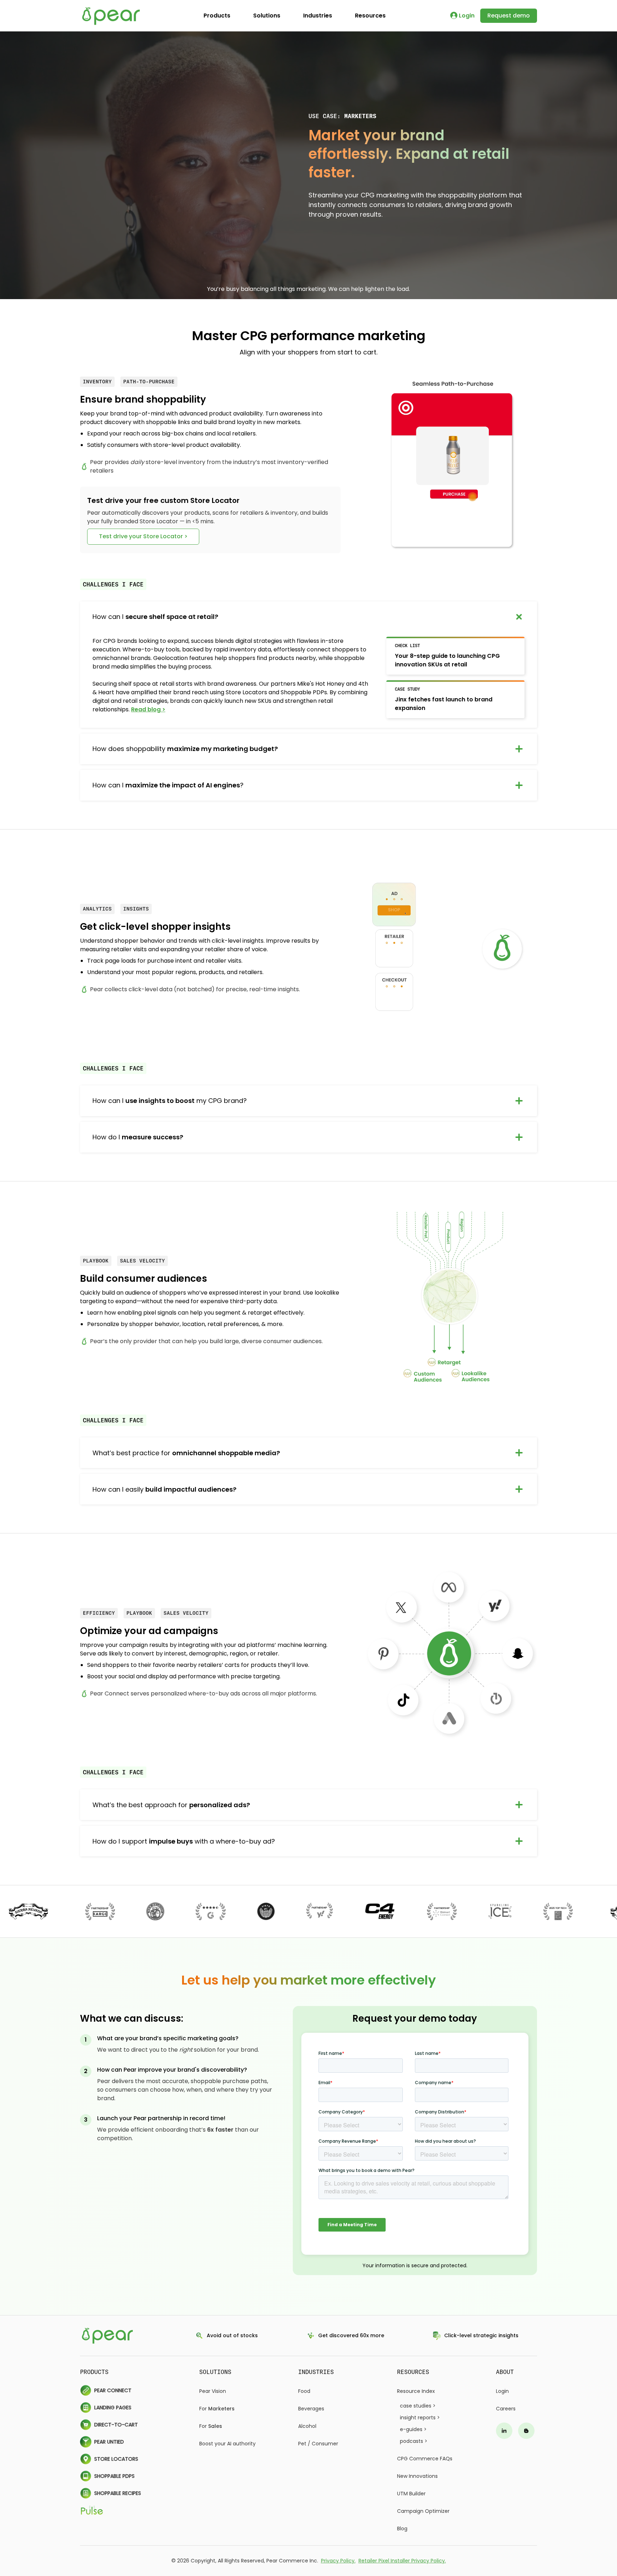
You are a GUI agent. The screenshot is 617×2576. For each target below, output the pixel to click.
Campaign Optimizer (423, 2511)
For (217, 2409)
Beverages (311, 2409)
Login (502, 2391)
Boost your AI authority (227, 2444)
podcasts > (414, 2441)
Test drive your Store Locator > (143, 536)
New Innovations (417, 2476)
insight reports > (420, 2418)
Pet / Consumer (318, 2444)
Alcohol (307, 2426)
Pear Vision (213, 2391)
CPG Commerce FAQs (425, 2459)
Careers (506, 2409)
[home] (112, 16)
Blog (402, 2529)
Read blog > (148, 709)
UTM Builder (411, 2494)
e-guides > (413, 2429)
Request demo (509, 16)
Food (304, 2391)
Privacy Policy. (338, 2561)
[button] (217, 16)
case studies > (418, 2406)
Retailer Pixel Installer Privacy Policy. (402, 2561)
